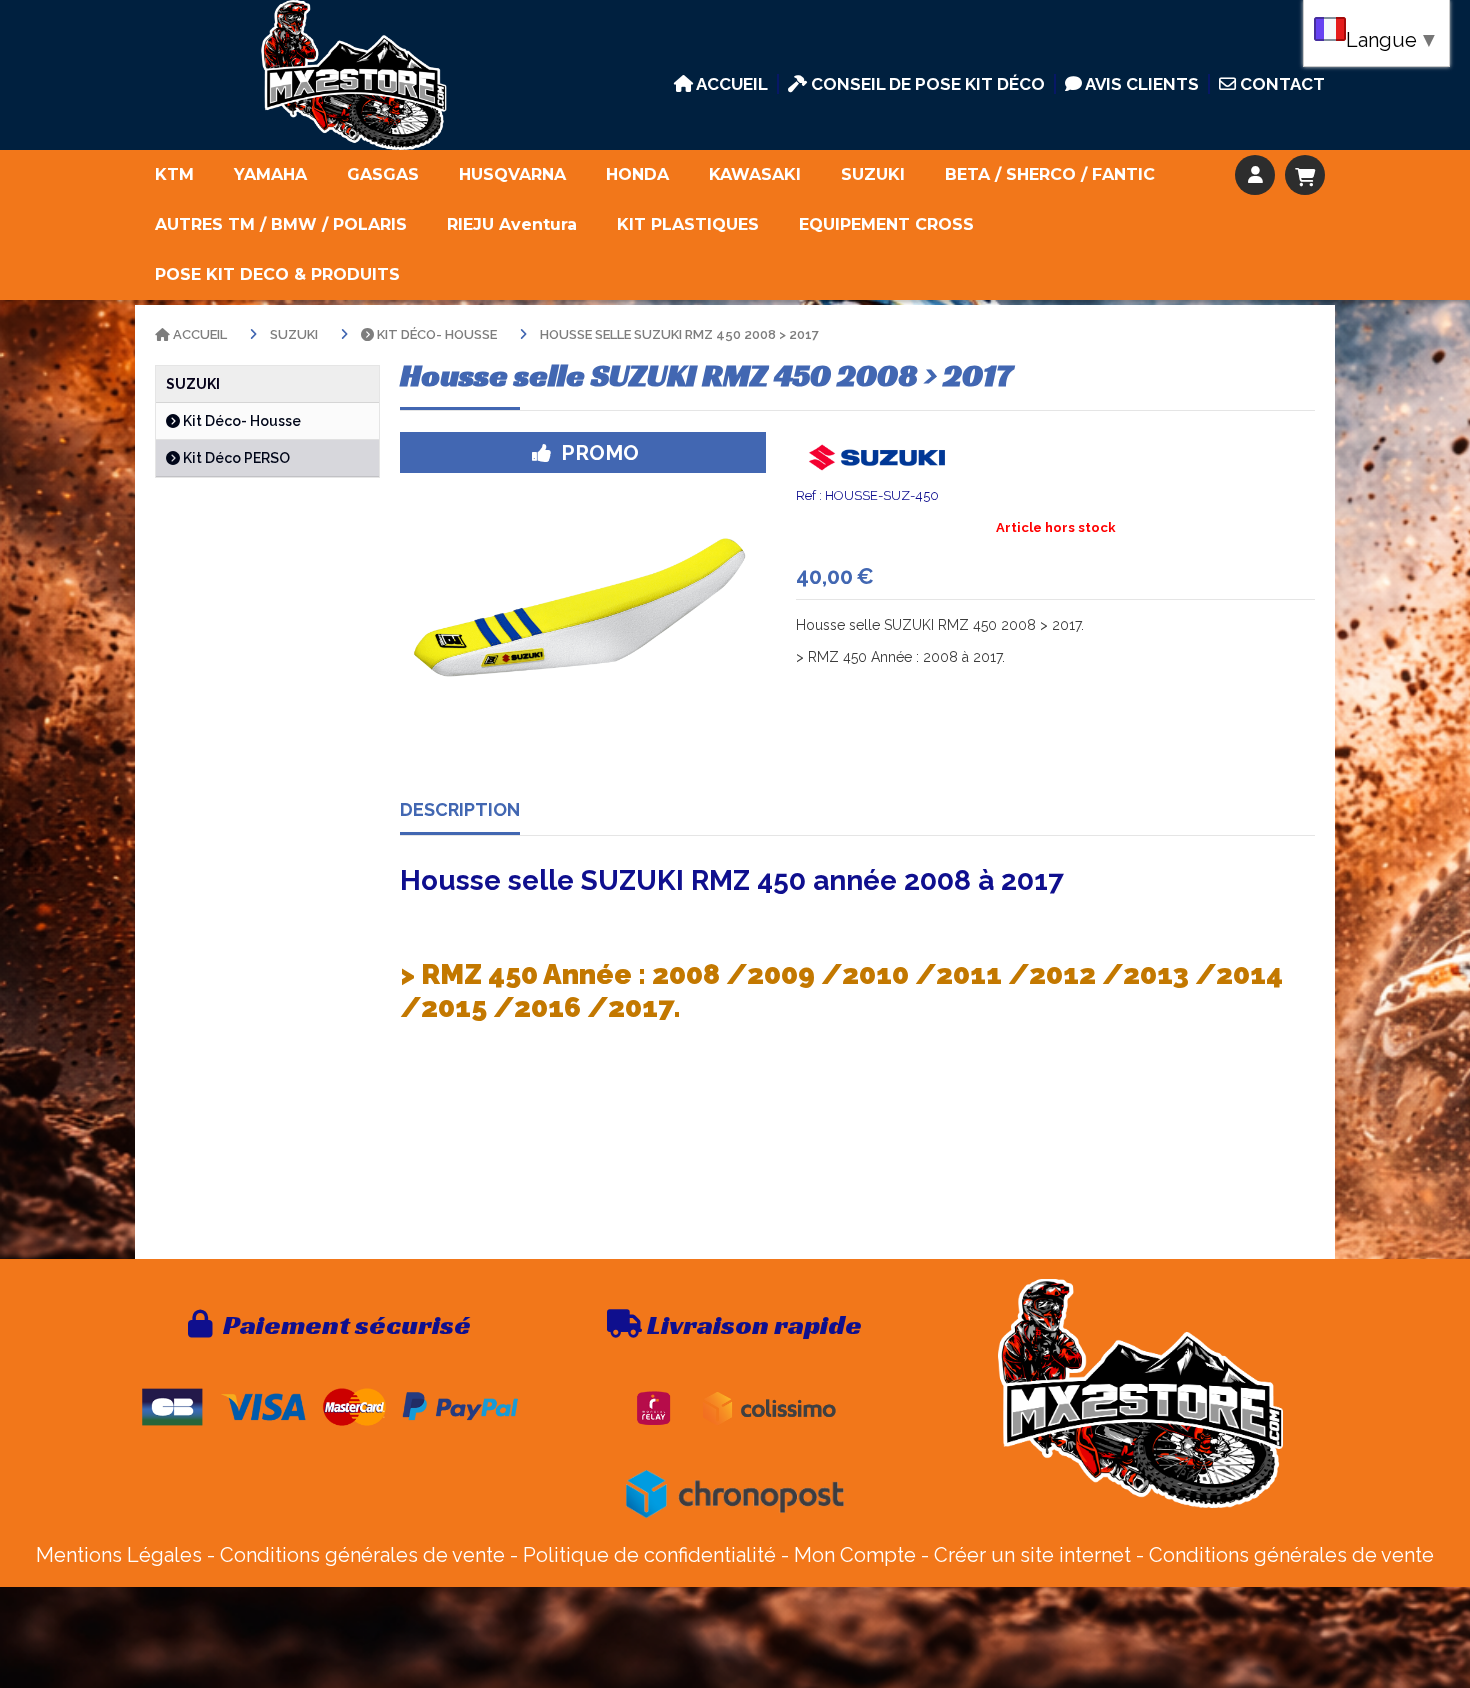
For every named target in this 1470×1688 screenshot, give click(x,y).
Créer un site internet (1032, 1555)
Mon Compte (855, 1555)
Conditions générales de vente (362, 1555)
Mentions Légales (119, 1555)
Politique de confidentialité (649, 1555)
